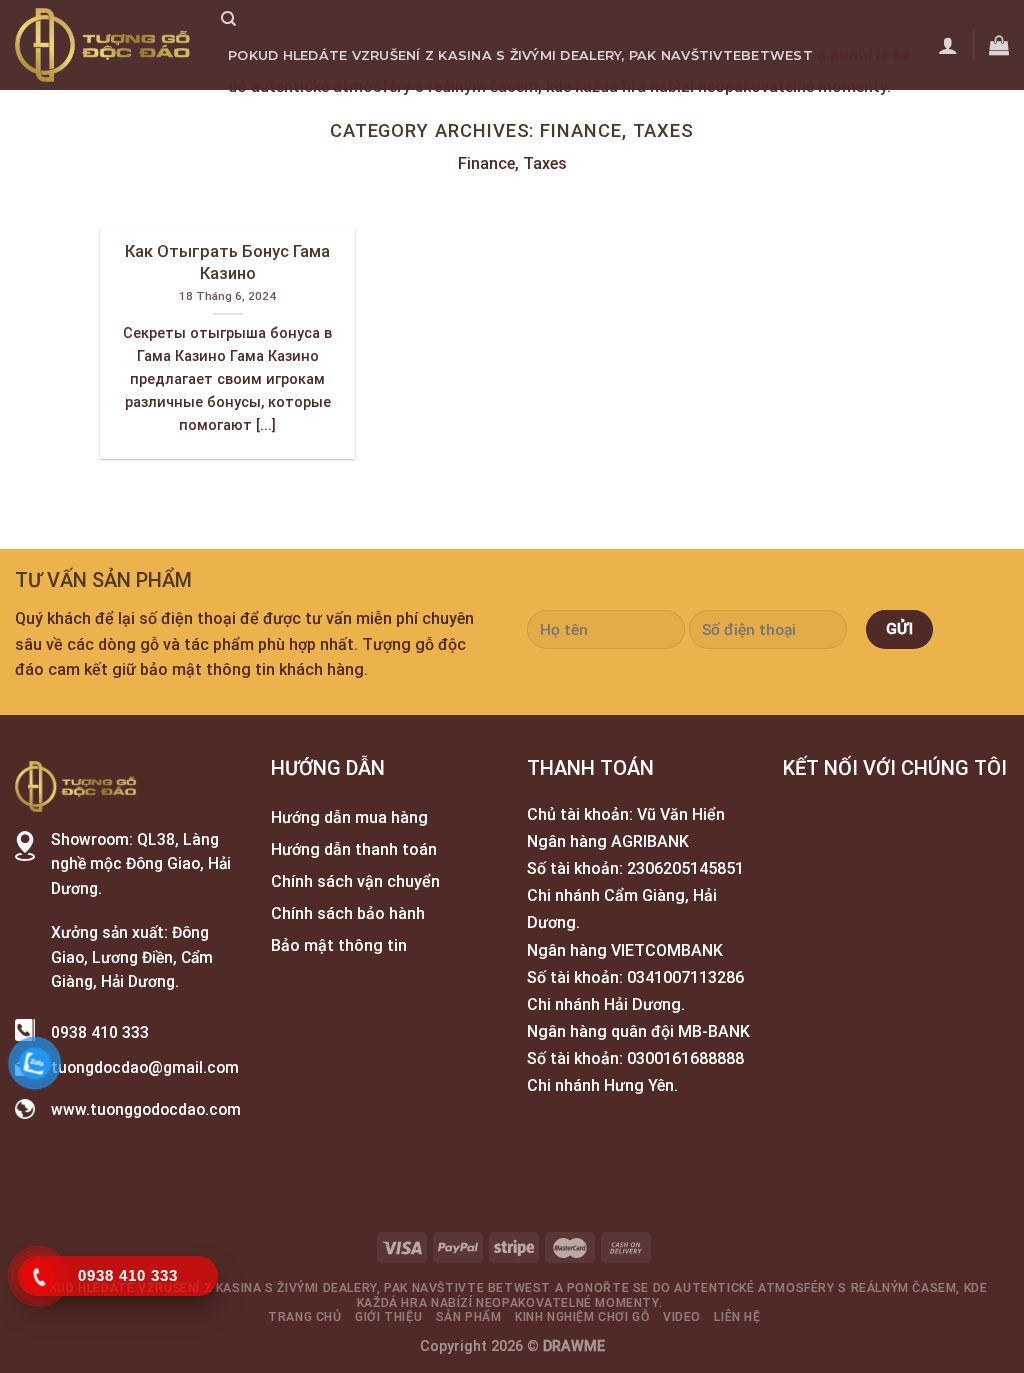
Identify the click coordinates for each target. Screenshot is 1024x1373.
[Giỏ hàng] (999, 45)
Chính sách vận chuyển (355, 881)
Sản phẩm (460, 117)
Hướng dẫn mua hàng (349, 817)
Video (710, 117)
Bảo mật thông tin (339, 945)
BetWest (777, 55)
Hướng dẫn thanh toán (354, 849)
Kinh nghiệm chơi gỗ (593, 117)
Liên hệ (773, 117)
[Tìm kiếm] (228, 19)
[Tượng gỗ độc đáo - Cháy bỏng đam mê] (103, 45)
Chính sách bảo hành (348, 913)
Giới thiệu (368, 117)
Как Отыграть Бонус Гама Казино (227, 262)
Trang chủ (271, 117)
